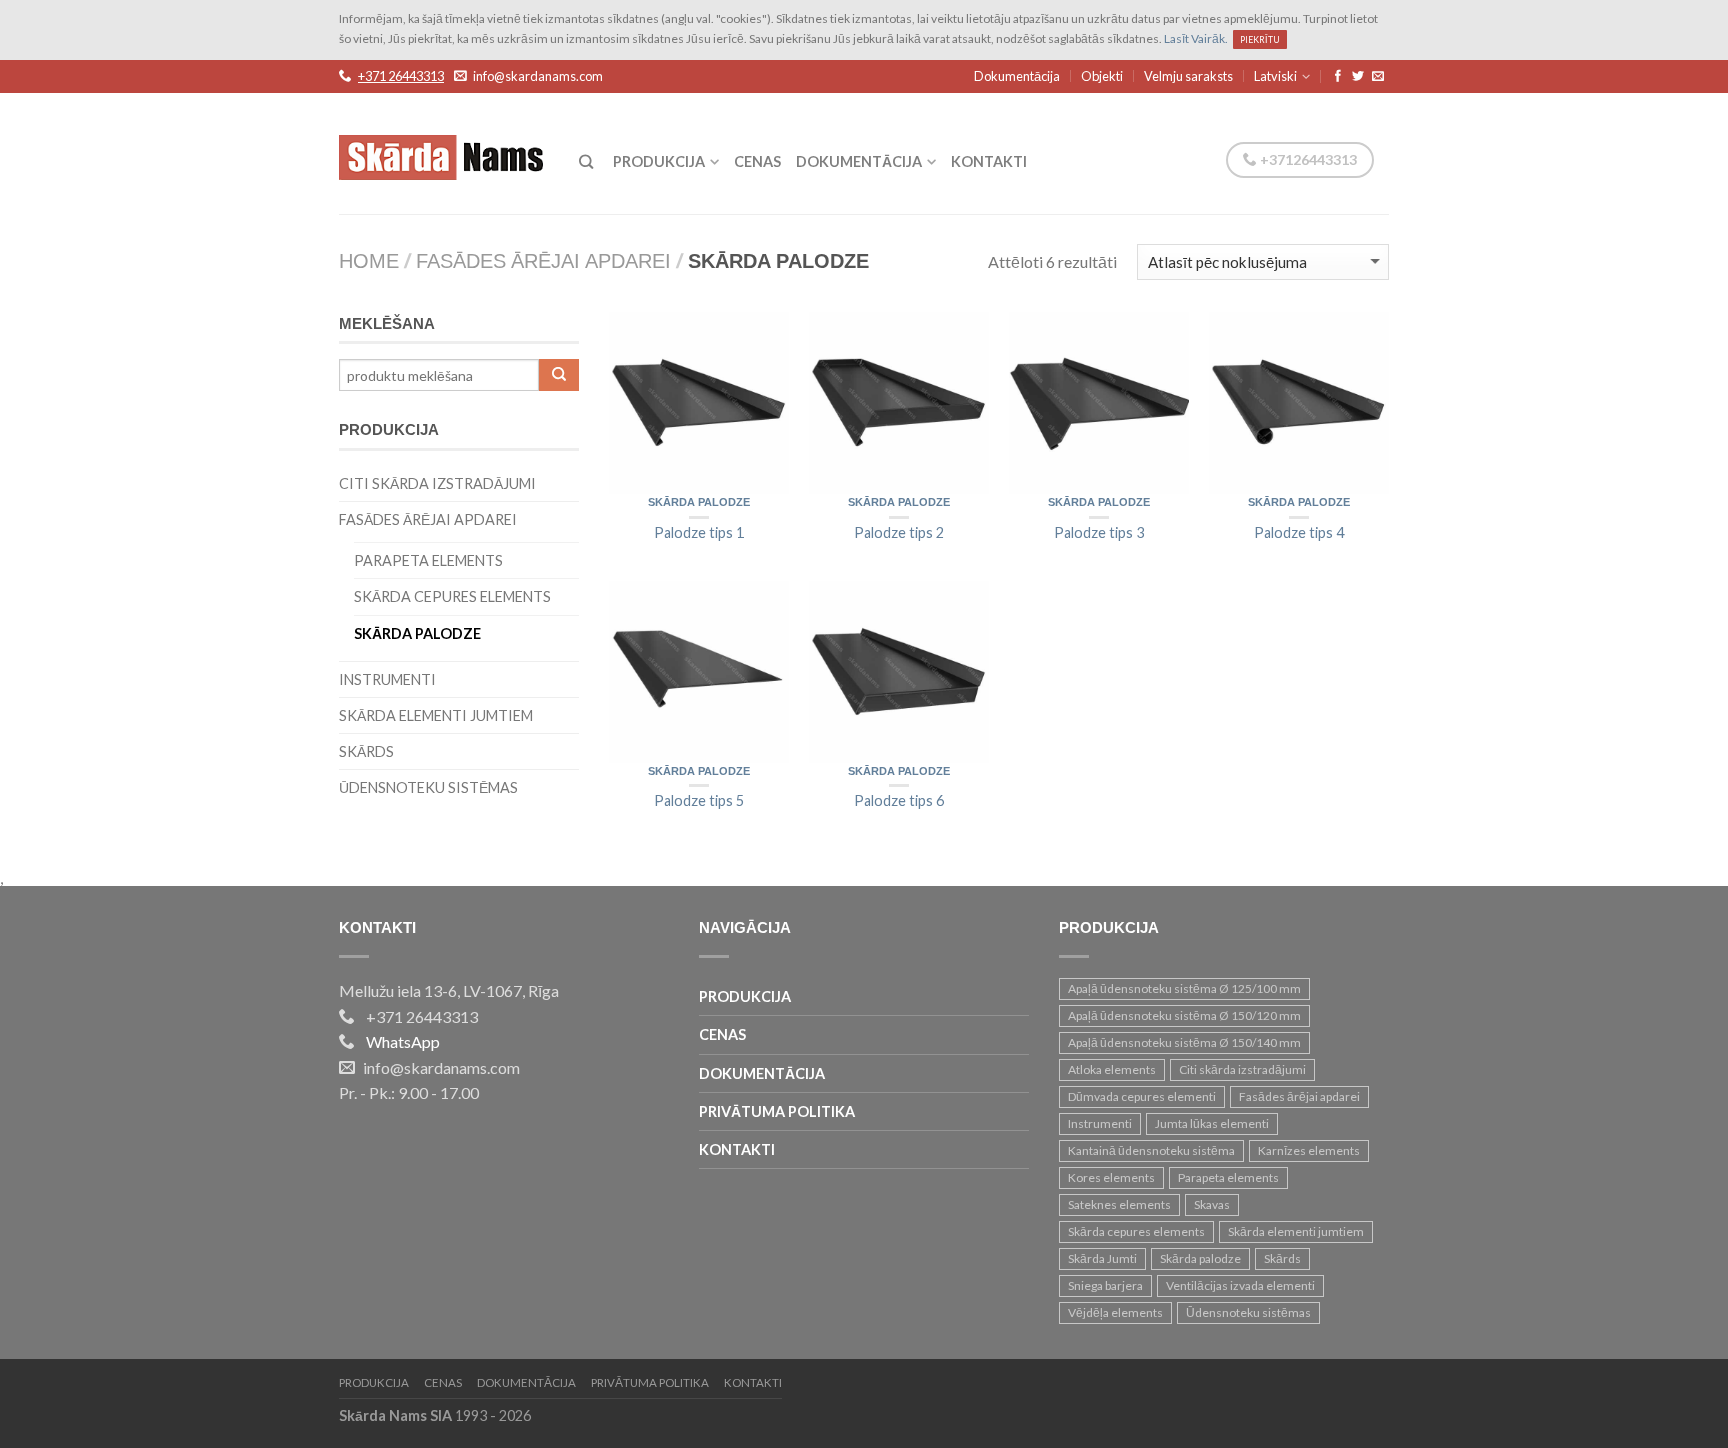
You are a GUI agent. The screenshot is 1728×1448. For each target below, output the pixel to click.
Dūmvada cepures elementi (1142, 1096)
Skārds (366, 751)
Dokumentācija (1017, 76)
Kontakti (989, 161)
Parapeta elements (428, 560)
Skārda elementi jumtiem (436, 715)
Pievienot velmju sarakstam (764, 337)
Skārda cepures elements (452, 596)
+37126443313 (1307, 159)
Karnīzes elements (1309, 1150)
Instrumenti (387, 679)
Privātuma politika (777, 1111)
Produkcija (659, 161)
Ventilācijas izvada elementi (1240, 1285)
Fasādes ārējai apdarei (543, 263)
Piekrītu (1260, 39)
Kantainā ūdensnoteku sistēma (1151, 1150)
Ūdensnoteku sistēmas (428, 787)
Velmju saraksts (1188, 76)
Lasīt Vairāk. (1196, 38)
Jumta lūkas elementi (1212, 1123)
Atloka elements (1112, 1069)
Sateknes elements (1119, 1204)
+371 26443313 (401, 76)
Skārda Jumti (1102, 1258)
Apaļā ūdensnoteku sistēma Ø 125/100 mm (1184, 988)
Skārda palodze (699, 503)
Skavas (1212, 1204)
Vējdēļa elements (1115, 1312)
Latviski (1275, 76)
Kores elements (1111, 1177)
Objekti (1102, 76)
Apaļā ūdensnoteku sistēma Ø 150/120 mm (1184, 1015)
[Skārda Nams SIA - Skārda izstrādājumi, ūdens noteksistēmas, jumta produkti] (444, 152)
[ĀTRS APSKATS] (699, 403)
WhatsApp (403, 1041)
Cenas (757, 161)
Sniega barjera (1105, 1285)
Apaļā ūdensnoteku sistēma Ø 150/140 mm (1184, 1042)
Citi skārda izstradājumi (437, 483)
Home (369, 263)
